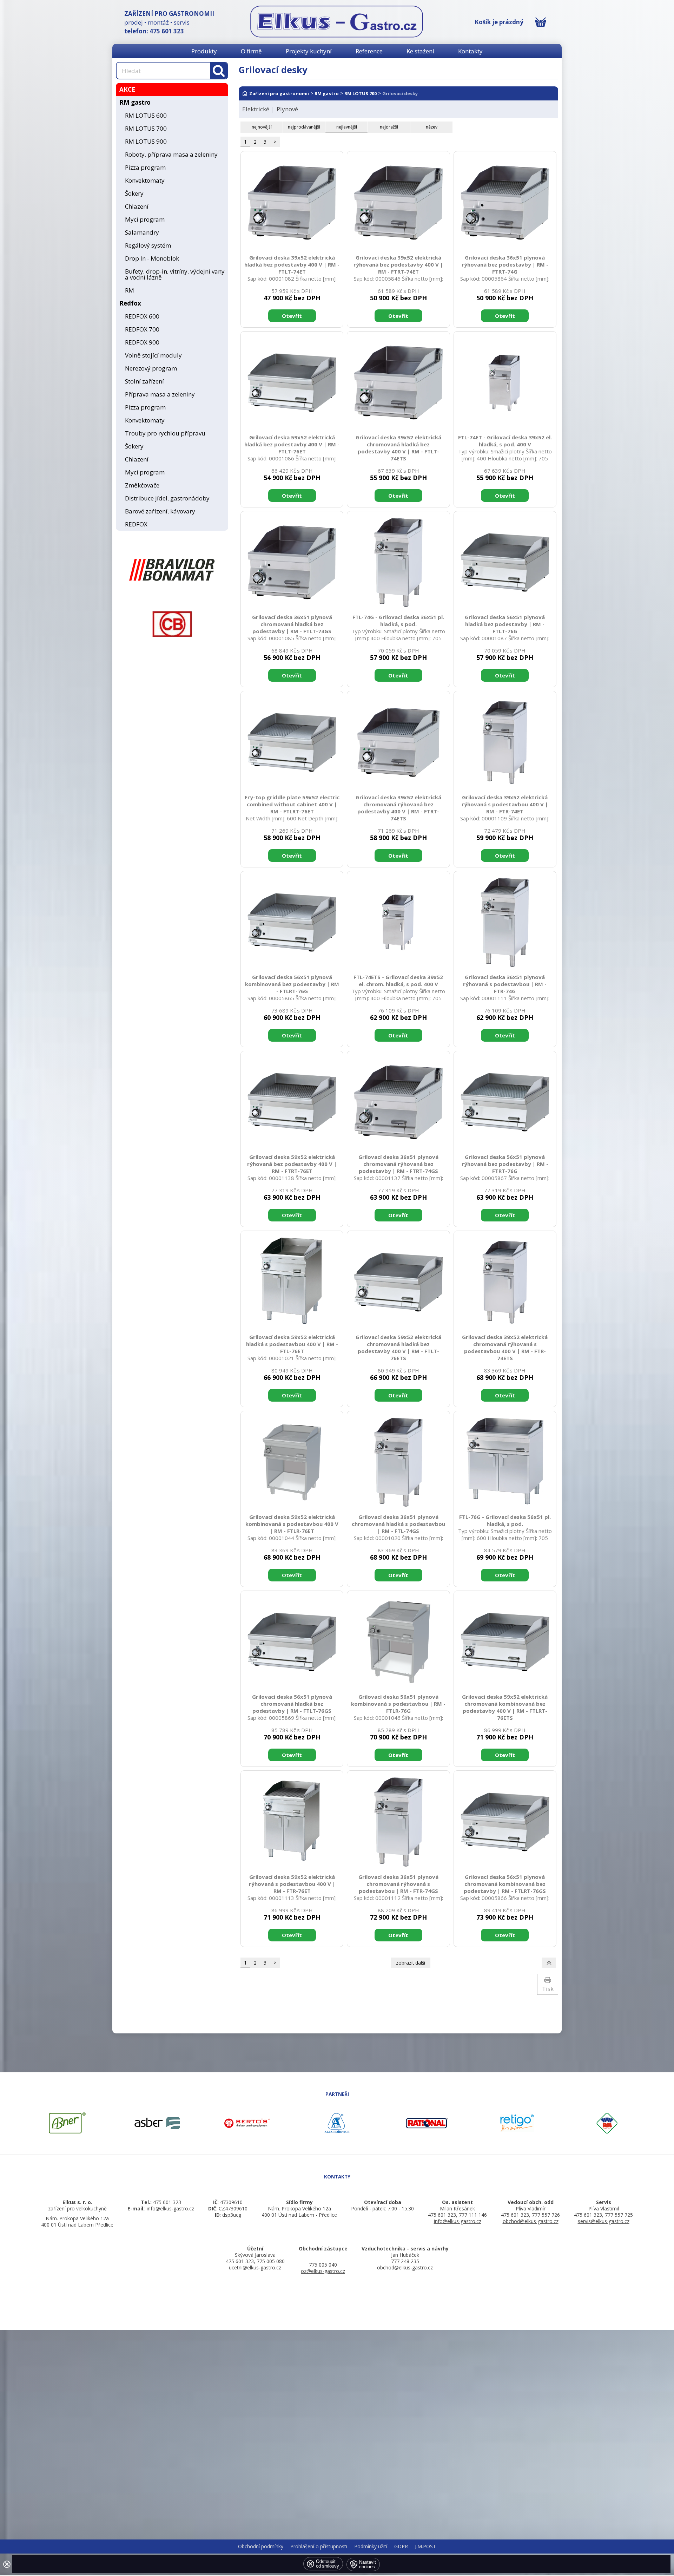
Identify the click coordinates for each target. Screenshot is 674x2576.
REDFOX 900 (142, 342)
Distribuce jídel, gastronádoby (167, 498)
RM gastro (135, 102)
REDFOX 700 (142, 329)
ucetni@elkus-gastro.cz (255, 2267)
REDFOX (136, 524)
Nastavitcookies (368, 2564)
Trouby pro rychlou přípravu (165, 433)
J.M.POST (425, 2546)
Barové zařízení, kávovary (160, 511)
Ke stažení (420, 51)
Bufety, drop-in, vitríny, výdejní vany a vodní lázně (175, 274)
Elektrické (256, 109)
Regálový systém (148, 245)
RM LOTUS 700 (146, 128)
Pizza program (145, 167)
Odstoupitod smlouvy (328, 2564)
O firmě (251, 51)
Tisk (548, 1989)
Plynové (287, 109)
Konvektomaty (145, 180)
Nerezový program (151, 368)
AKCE (127, 89)
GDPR (401, 2546)
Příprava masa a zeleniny (160, 394)
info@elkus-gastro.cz (458, 2221)
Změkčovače (142, 485)
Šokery (134, 193)
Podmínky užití (371, 2546)
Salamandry (142, 232)
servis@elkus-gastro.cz (604, 2221)
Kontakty (470, 51)
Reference (369, 51)
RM (130, 290)
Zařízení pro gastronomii (279, 93)
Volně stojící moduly (153, 355)
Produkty (204, 51)
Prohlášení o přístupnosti (319, 2546)
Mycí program (145, 219)
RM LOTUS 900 (146, 141)
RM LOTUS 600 (146, 115)
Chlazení (137, 206)
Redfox (130, 303)
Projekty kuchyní (309, 51)
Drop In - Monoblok (152, 258)
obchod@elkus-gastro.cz (531, 2221)
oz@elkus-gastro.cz (323, 2271)
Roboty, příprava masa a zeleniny (171, 154)
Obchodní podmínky (261, 2546)
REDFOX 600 (142, 316)
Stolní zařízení (144, 381)
